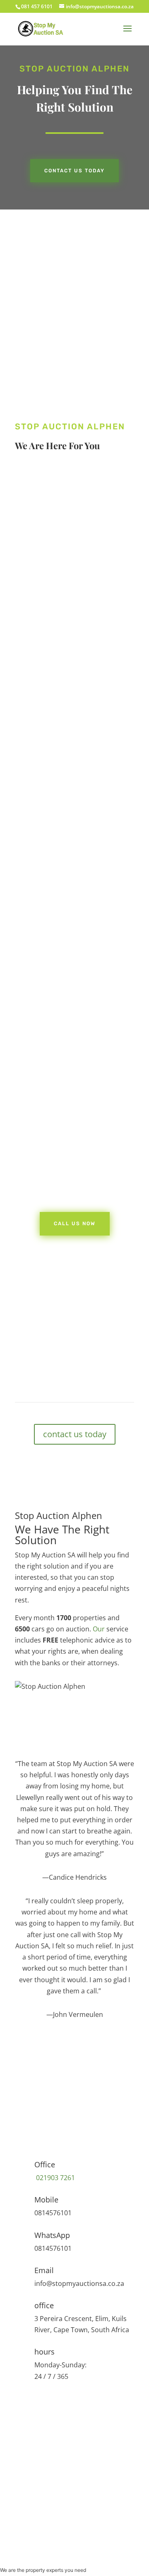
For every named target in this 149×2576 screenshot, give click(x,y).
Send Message (52, 2533)
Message (29, 2517)
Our (99, 1629)
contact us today (75, 1434)
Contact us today (74, 171)
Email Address (37, 2459)
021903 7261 (55, 2178)
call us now (57, 635)
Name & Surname (43, 2412)
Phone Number (39, 2441)
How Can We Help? (44, 2477)
